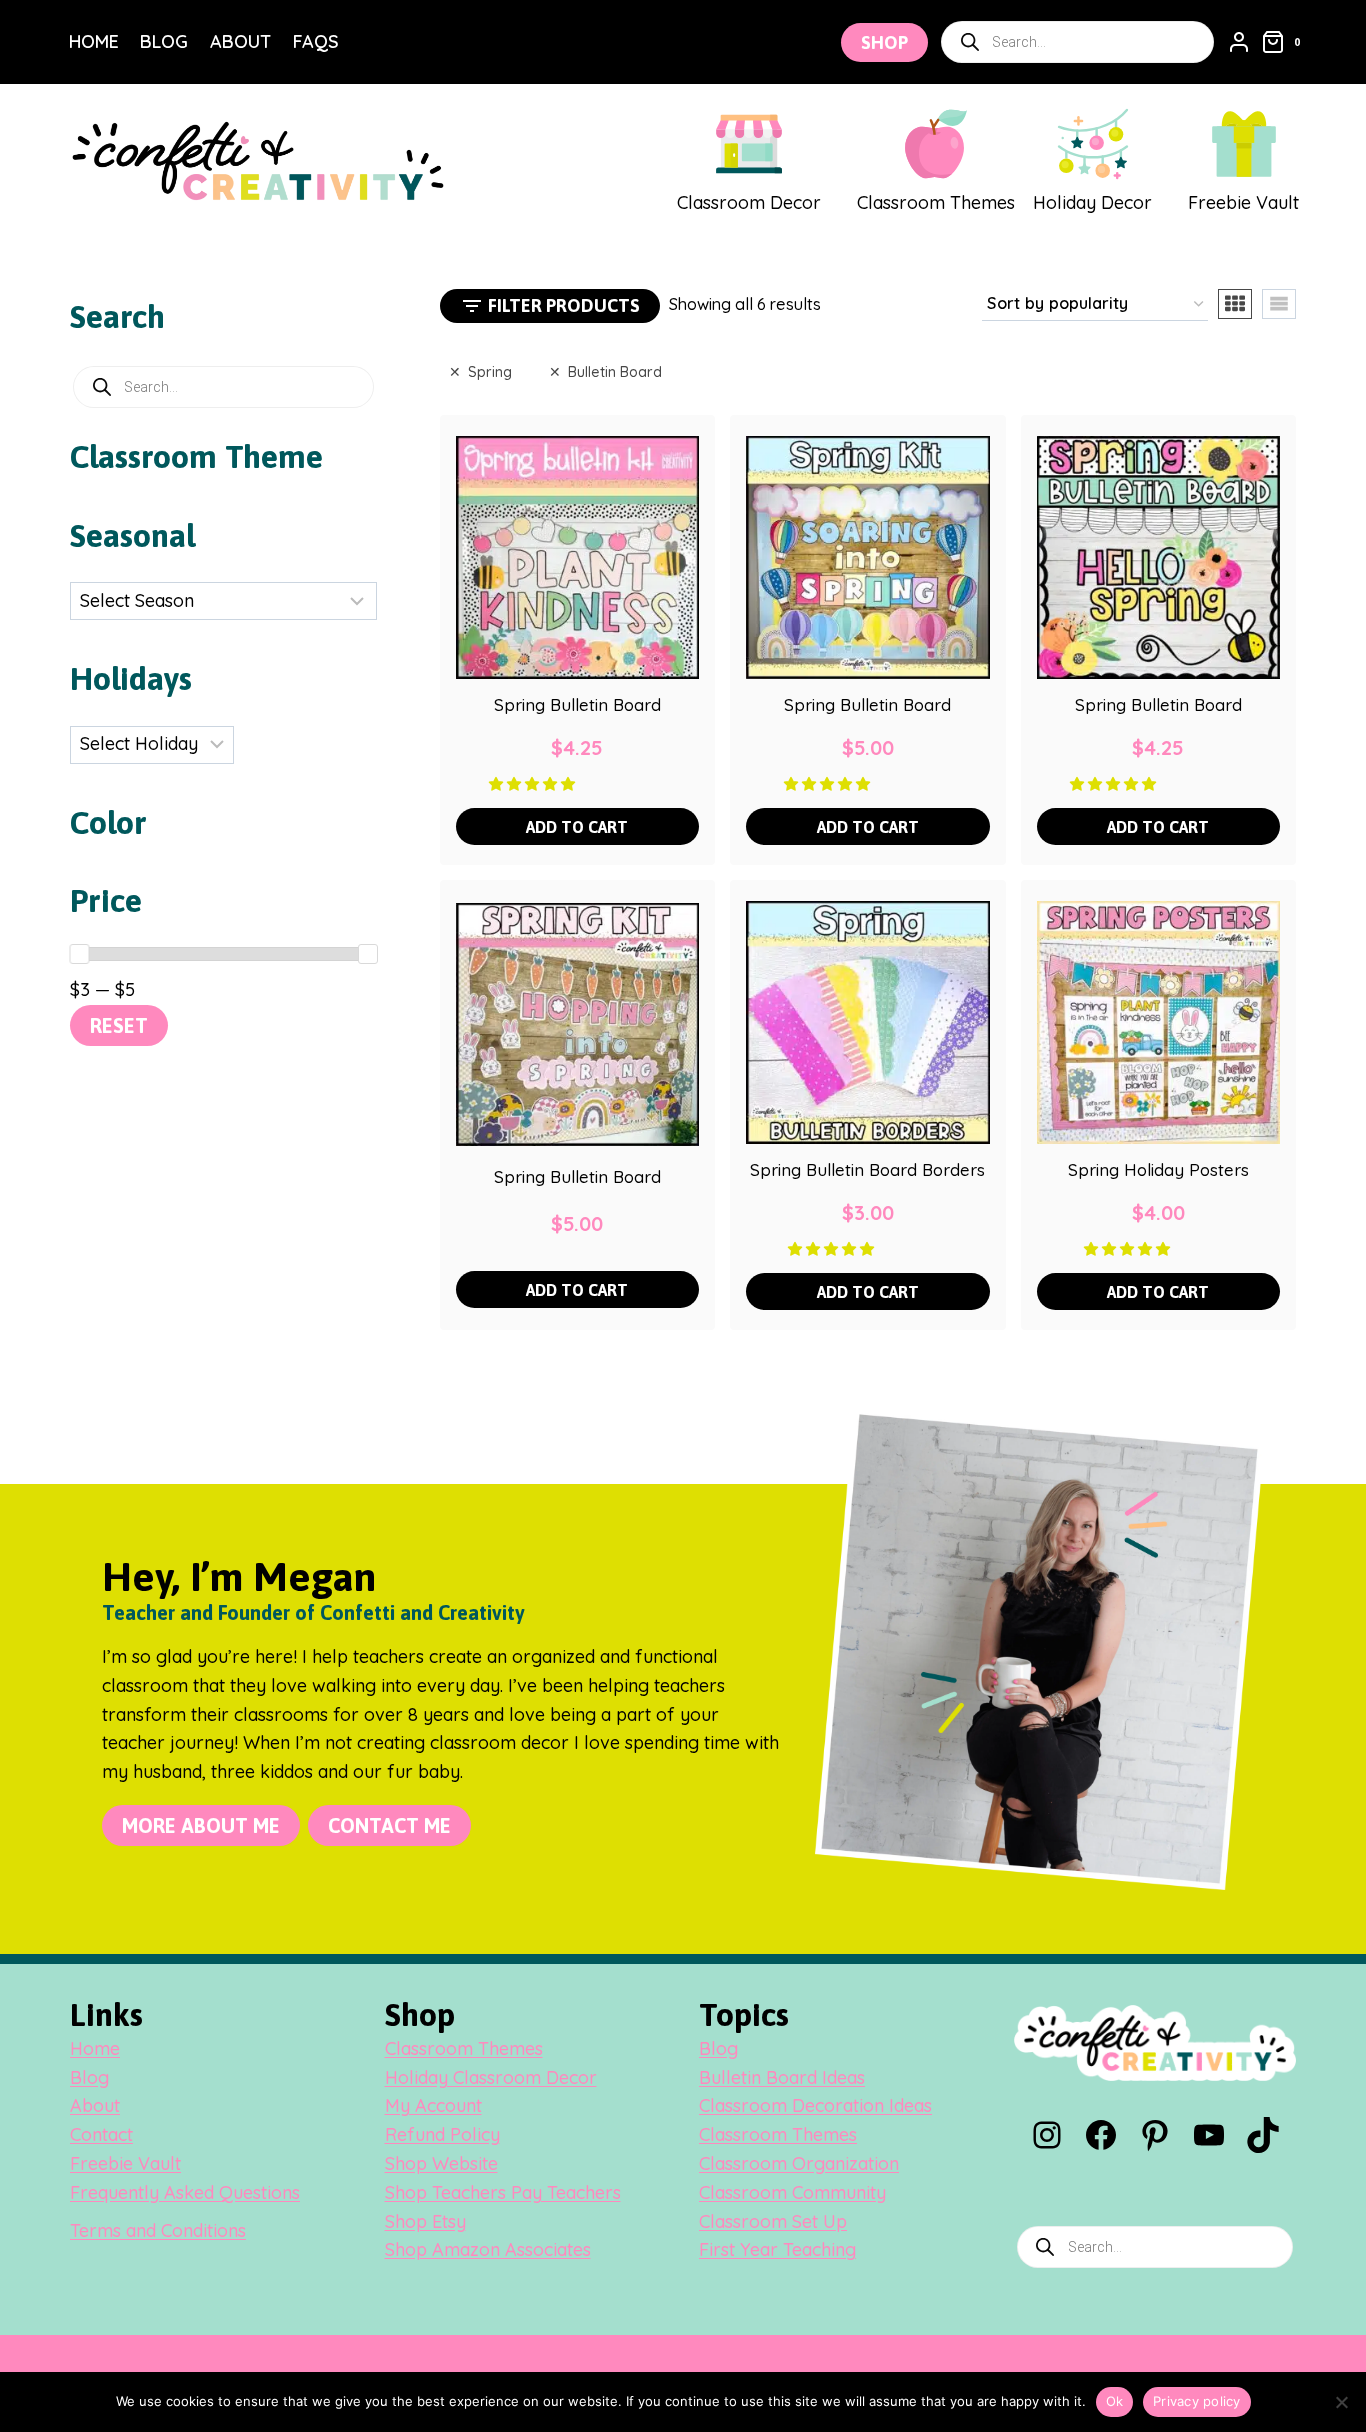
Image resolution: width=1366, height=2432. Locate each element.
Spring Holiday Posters (1158, 1170)
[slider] (79, 954)
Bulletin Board (615, 372)
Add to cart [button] (577, 827)
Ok (1115, 2401)
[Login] (1239, 42)
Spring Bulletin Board (577, 705)
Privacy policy (1197, 2401)
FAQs (316, 41)
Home (94, 41)
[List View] (1279, 304)
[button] (534, 783)
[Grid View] (1235, 304)
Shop (884, 42)
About (240, 41)
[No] (1341, 2402)
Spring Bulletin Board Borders (867, 1170)
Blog (164, 41)
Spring (490, 372)
